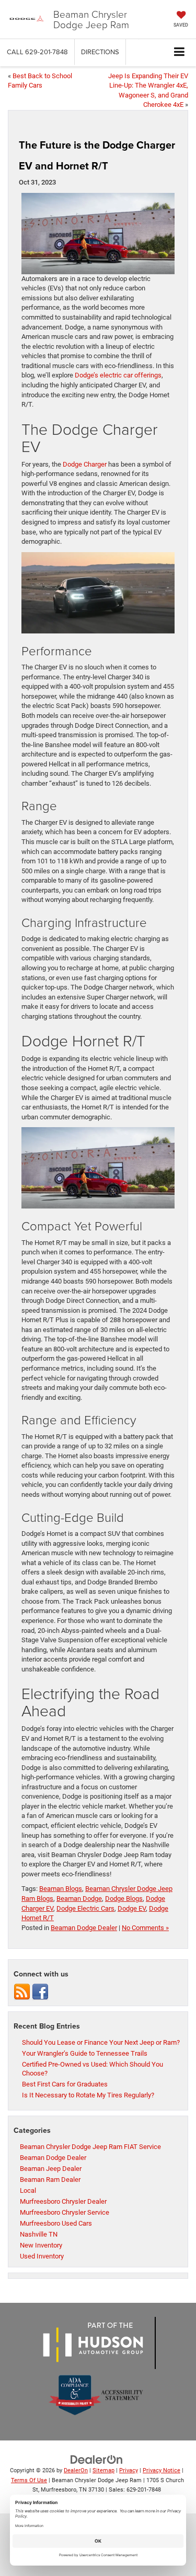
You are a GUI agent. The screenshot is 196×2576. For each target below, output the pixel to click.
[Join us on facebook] (40, 1991)
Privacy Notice (162, 2470)
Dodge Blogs (124, 1899)
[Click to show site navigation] (180, 52)
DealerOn (76, 2470)
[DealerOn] (97, 2459)
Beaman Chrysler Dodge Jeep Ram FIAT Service (90, 2147)
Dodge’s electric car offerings (118, 375)
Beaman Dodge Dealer (84, 1928)
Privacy (129, 2470)
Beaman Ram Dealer (50, 2180)
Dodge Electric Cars (85, 1908)
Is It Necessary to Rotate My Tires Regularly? (88, 2095)
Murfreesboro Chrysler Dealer (63, 2201)
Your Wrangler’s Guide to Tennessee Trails (85, 2053)
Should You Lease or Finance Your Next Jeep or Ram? (101, 2042)
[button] (37, 52)
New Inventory (41, 2245)
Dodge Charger (85, 464)
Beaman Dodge (79, 1899)
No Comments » (145, 1928)
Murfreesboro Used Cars (56, 2223)
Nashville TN (39, 2234)
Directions (100, 52)
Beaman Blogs (61, 1889)
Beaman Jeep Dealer (51, 2169)
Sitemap (103, 2470)
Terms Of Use (29, 2480)
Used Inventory (42, 2256)
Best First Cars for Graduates (65, 2084)
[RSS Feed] (22, 1991)
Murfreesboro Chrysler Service (65, 2212)
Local (28, 2190)
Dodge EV (132, 1908)
